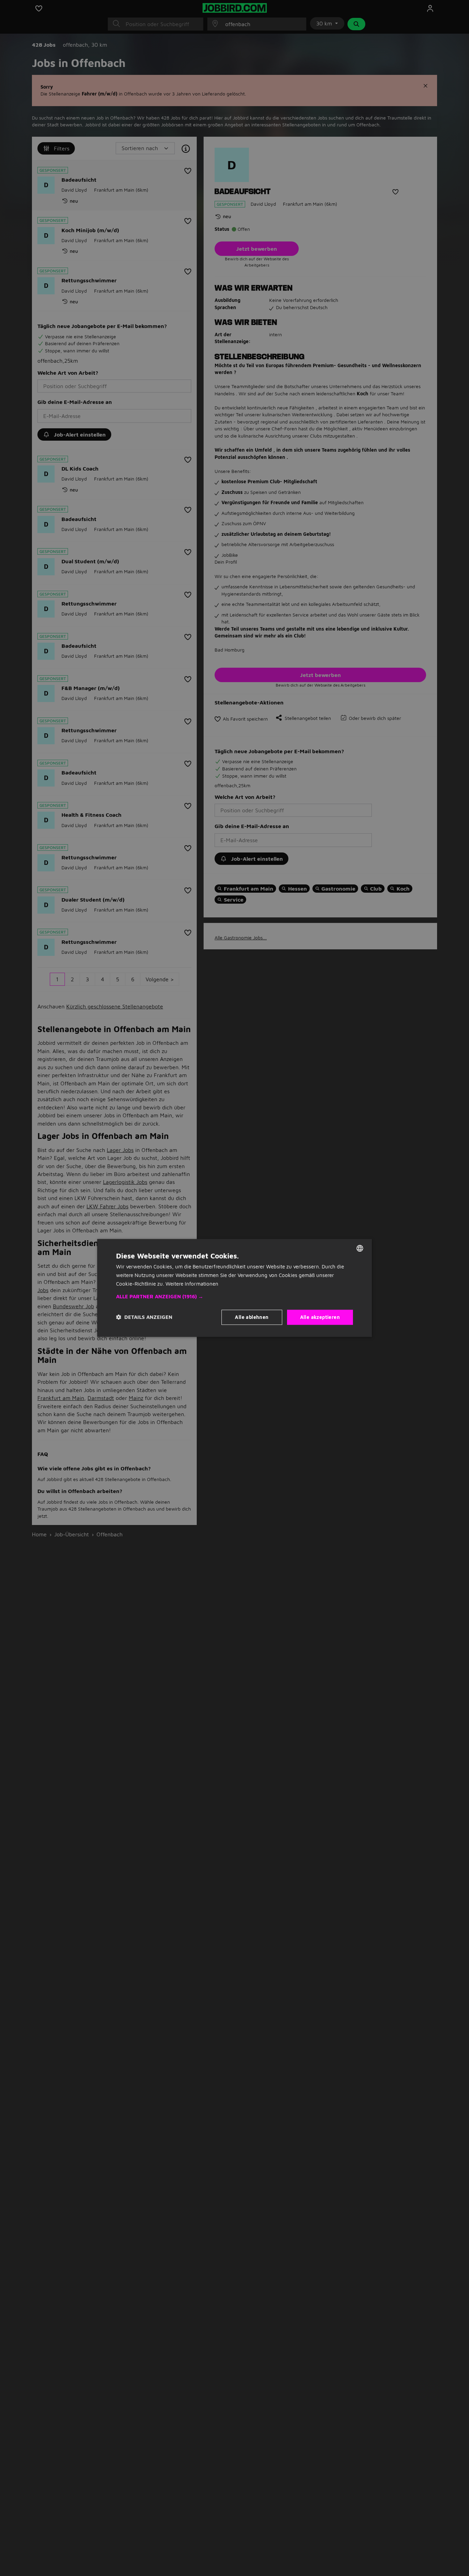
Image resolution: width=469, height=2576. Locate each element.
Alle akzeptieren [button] (320, 1317)
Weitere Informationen (192, 1284)
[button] (235, 1297)
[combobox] (360, 1248)
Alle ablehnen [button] (252, 1317)
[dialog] (235, 1288)
